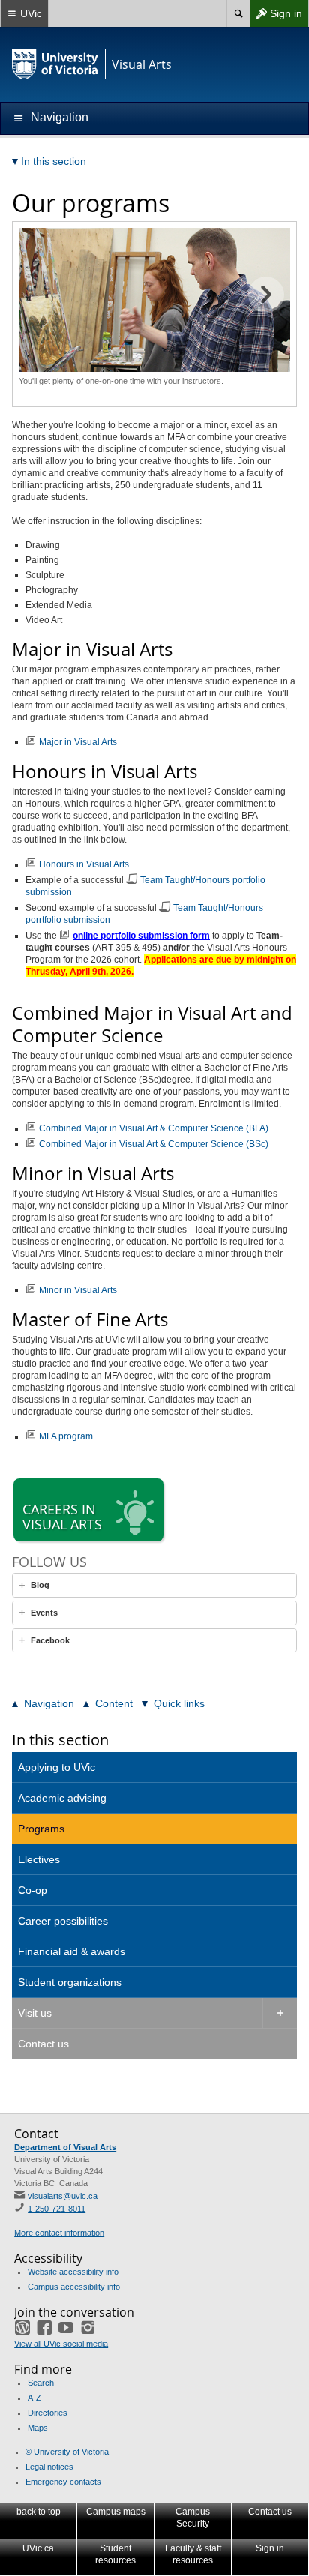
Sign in (276, 17)
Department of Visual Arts (65, 2147)
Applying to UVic (57, 1767)
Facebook (50, 1640)
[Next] (266, 295)
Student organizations (70, 1982)
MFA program (66, 1436)
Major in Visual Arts (78, 742)
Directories (48, 2413)
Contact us (43, 2044)
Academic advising (62, 1798)
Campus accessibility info (74, 2287)
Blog (40, 1585)
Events (44, 1613)
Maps (38, 2428)
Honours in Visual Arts (84, 864)
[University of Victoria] (55, 64)
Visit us (35, 2013)
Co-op (33, 1890)
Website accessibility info (73, 2272)
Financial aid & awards (72, 1951)
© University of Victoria (67, 2452)
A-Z (34, 2398)
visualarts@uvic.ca (63, 2196)
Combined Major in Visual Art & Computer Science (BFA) (154, 1128)
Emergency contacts (63, 2482)
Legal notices (49, 2467)
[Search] (238, 13)
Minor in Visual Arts (78, 1290)
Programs (41, 1829)
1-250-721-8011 (57, 2209)
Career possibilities (63, 1921)
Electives (39, 1859)
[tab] (154, 1585)
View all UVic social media (61, 2344)
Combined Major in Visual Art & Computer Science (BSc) (154, 1144)
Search (41, 2383)
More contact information (59, 2233)
